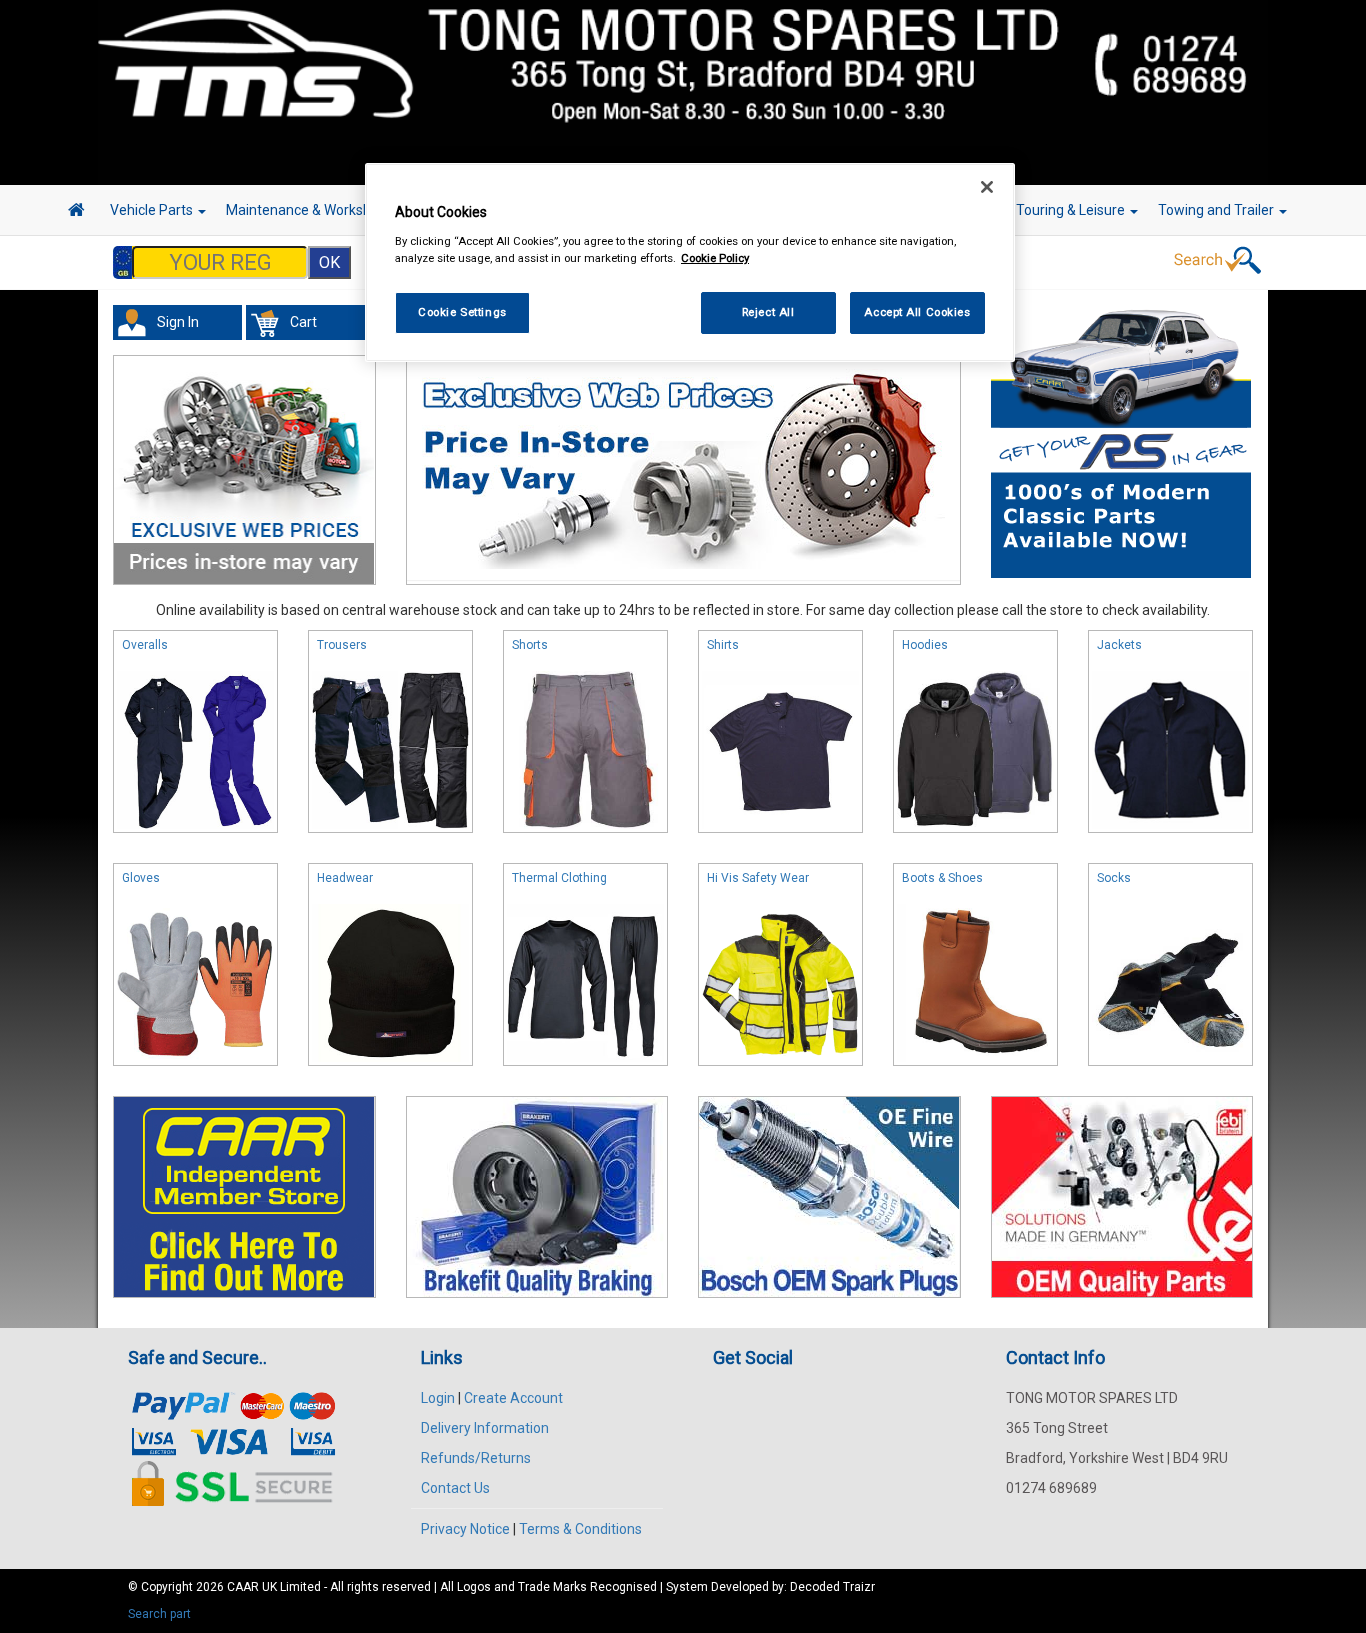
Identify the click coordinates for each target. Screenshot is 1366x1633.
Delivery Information (485, 1428)
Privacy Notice (465, 1529)
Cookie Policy (715, 258)
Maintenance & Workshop (308, 210)
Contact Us (455, 1488)
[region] (690, 262)
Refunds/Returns (476, 1458)
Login (438, 1398)
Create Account (513, 1398)
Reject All (768, 312)
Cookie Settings (462, 312)
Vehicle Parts (153, 210)
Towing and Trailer (1217, 210)
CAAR (243, 1587)
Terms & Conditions (580, 1529)
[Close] (987, 187)
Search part (159, 1614)
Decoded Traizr (832, 1587)
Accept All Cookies (917, 312)
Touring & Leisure (1072, 210)
